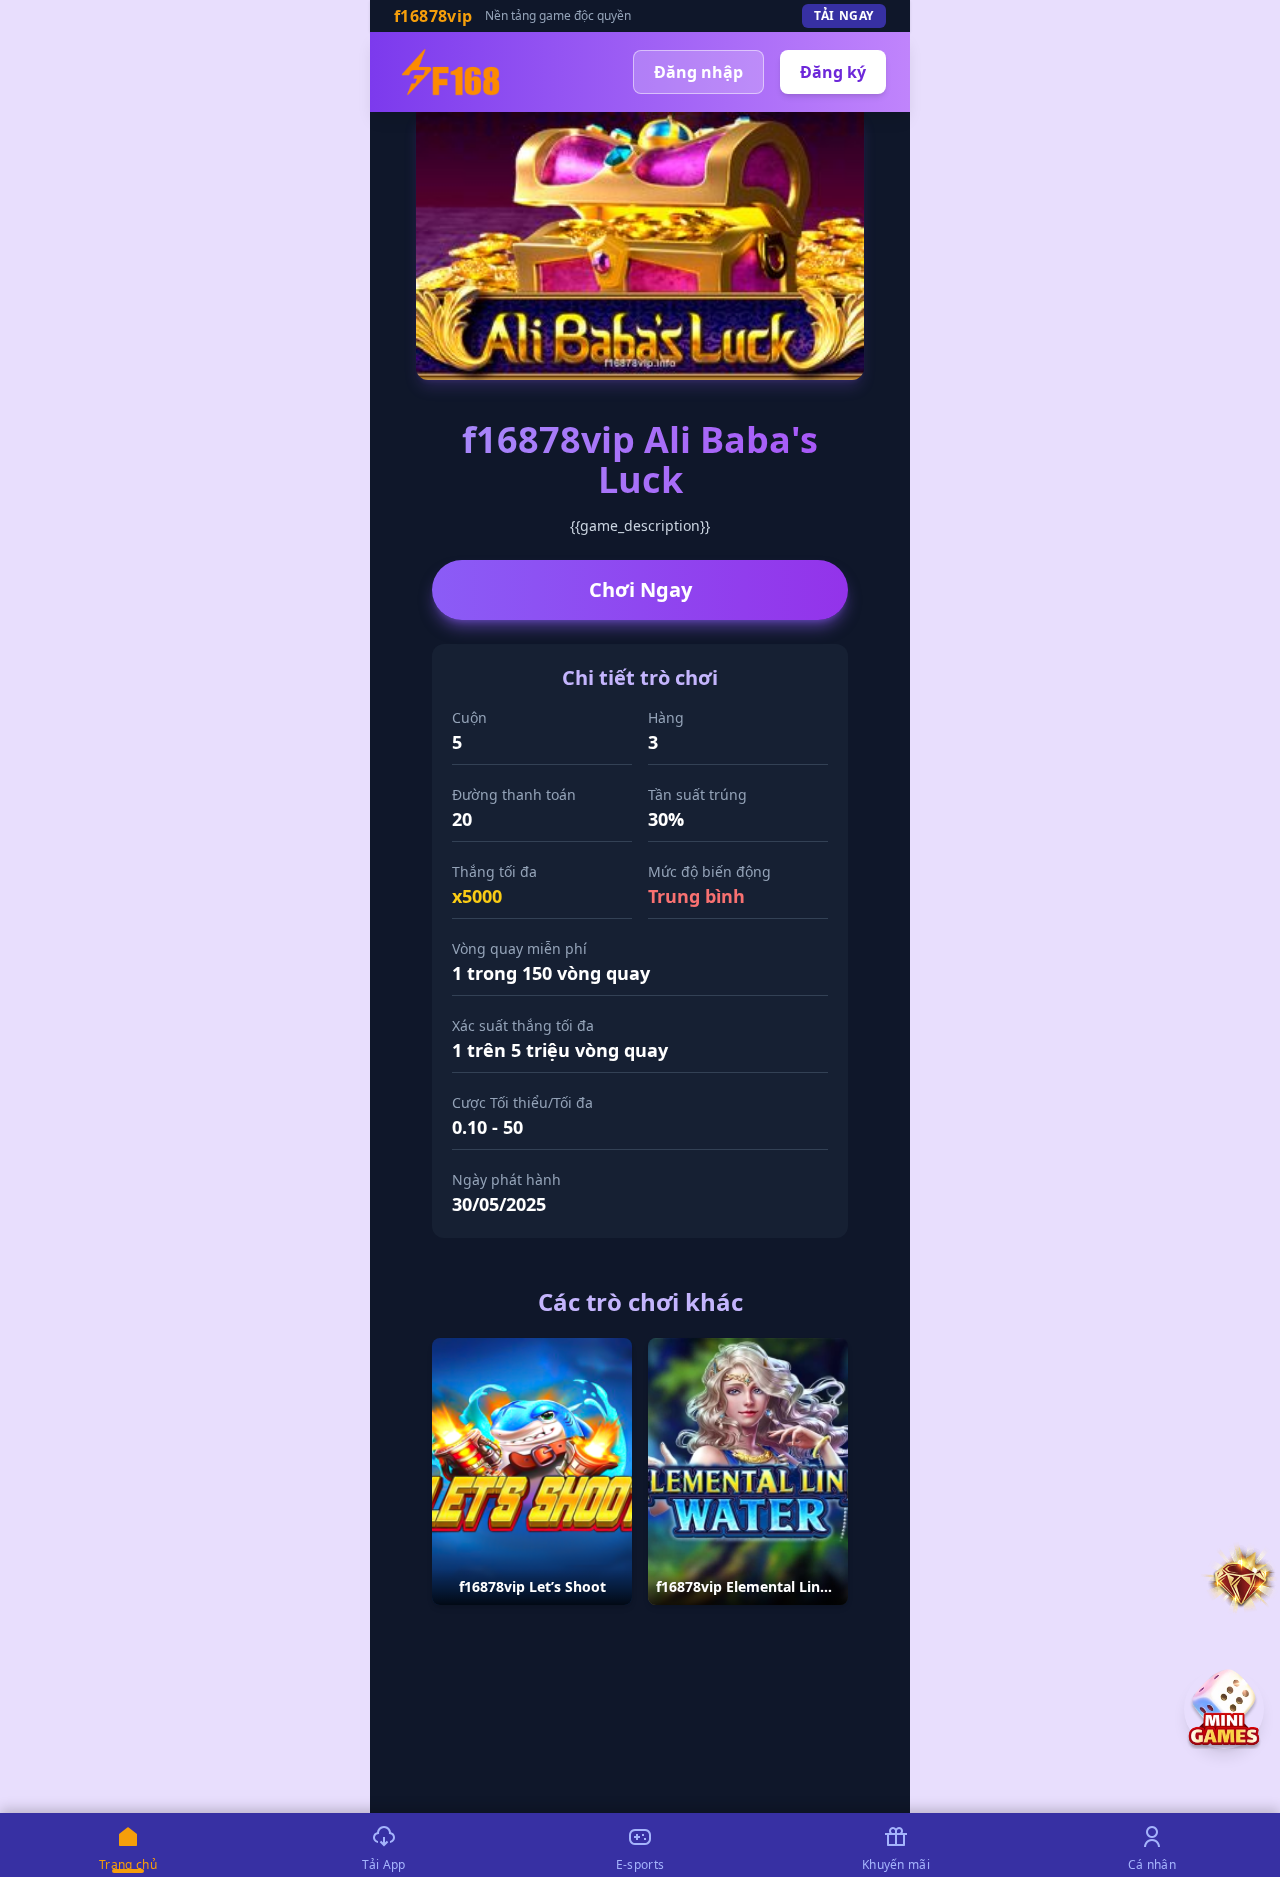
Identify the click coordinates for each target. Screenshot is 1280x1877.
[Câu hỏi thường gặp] (1240, 1578)
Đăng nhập (698, 72)
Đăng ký (833, 72)
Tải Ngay (844, 15)
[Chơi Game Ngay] (1224, 1709)
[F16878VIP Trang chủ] (450, 72)
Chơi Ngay (640, 589)
